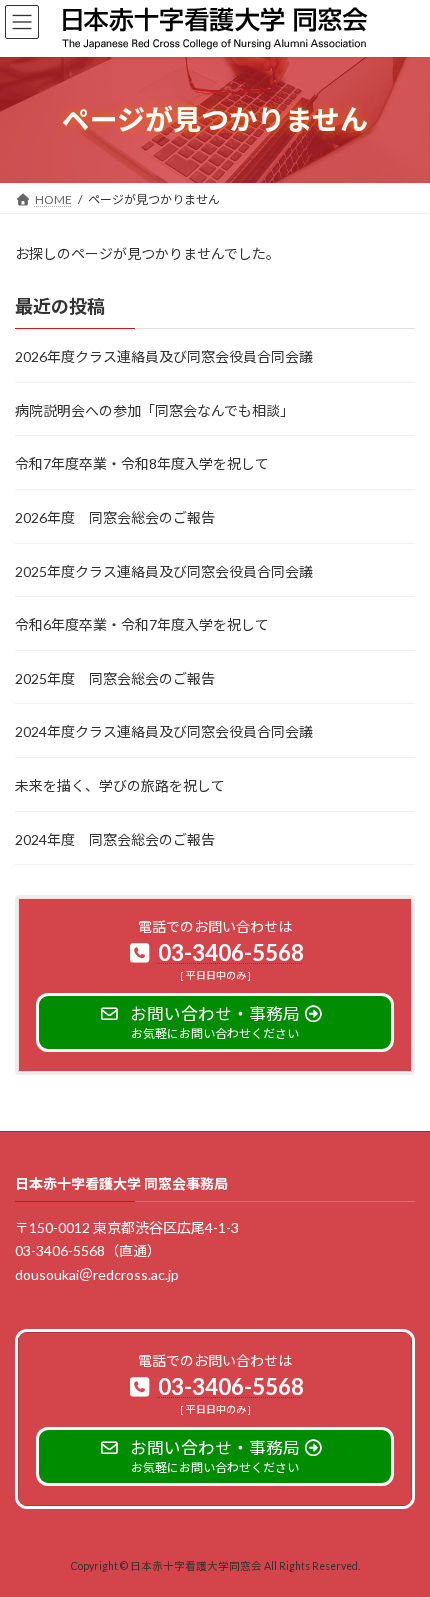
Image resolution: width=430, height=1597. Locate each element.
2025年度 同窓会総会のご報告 (115, 678)
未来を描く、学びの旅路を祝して (120, 785)
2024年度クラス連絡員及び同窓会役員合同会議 (164, 731)
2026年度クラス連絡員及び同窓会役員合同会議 (164, 356)
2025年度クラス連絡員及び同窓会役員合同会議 (164, 570)
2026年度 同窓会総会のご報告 (115, 517)
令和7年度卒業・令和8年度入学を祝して (142, 463)
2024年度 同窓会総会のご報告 (115, 838)
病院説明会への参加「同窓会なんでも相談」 (154, 410)
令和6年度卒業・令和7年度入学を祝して (142, 624)
